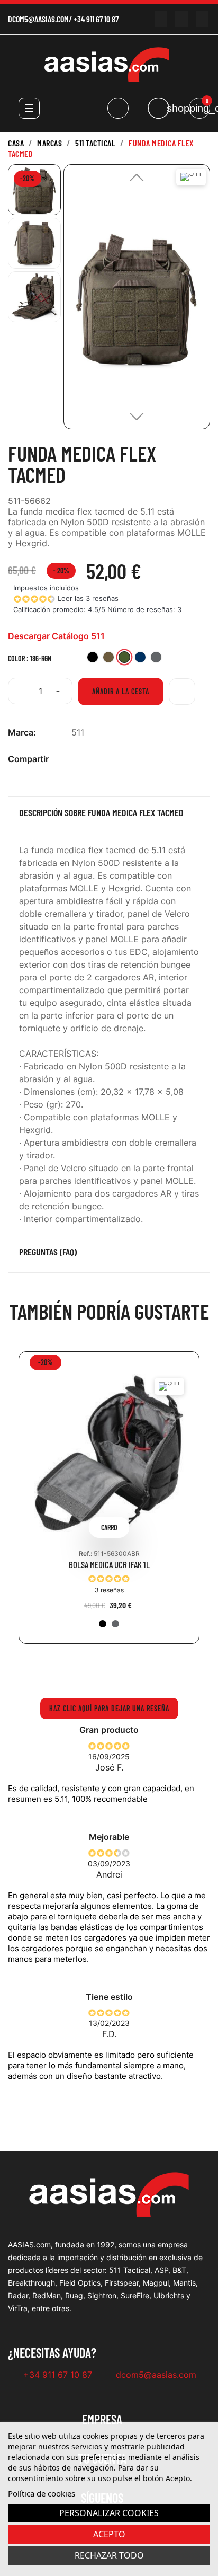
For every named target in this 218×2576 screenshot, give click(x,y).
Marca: (22, 732)
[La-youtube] (161, 19)
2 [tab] (104, 1668)
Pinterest (111, 759)
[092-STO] (115, 1624)
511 (78, 732)
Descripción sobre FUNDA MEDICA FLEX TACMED (101, 813)
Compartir (77, 759)
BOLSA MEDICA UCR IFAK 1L (109, 1565)
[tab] (109, 815)
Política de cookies (42, 2493)
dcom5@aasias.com (38, 19)
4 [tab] (125, 1668)
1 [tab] (93, 1668)
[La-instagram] (181, 19)
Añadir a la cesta (121, 691)
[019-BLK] (103, 1624)
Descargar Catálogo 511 (56, 636)
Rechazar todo (109, 2555)
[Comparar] (182, 692)
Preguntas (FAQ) (48, 1252)
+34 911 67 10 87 (96, 19)
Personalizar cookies (109, 2513)
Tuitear (94, 759)
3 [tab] (114, 1668)
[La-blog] (202, 19)
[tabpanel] (109, 1506)
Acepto (109, 2534)
